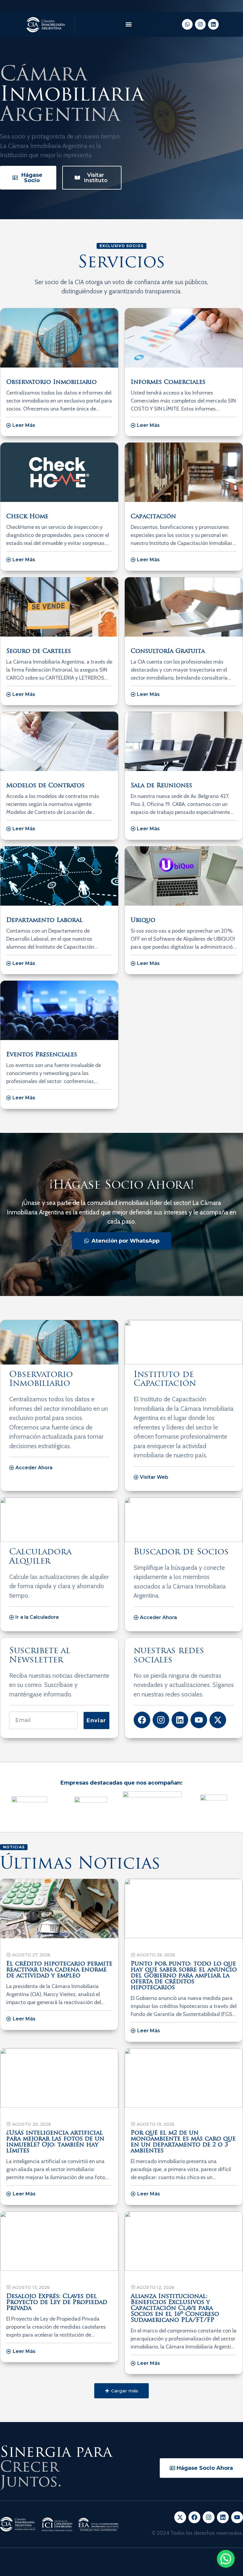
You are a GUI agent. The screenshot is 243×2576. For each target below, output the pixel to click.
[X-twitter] (218, 1720)
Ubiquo (143, 920)
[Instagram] (200, 24)
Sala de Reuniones (161, 786)
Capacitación (153, 517)
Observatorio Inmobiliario (51, 382)
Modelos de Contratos (45, 786)
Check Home (27, 517)
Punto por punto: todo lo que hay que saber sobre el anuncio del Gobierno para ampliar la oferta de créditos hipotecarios (184, 1976)
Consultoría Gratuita (168, 651)
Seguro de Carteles (39, 651)
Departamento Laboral (44, 920)
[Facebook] (142, 1720)
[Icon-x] (180, 2517)
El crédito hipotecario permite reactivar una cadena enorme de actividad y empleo (59, 1970)
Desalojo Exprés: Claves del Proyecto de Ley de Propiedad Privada (57, 2303)
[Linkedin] (213, 24)
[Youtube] (199, 1720)
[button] (128, 24)
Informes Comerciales (168, 382)
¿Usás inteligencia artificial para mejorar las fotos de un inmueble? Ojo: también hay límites (55, 2142)
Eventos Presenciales (42, 1055)
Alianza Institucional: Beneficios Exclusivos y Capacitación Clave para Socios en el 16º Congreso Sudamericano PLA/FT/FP (175, 2308)
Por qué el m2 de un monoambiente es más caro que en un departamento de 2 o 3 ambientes (183, 2142)
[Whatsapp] (187, 24)
